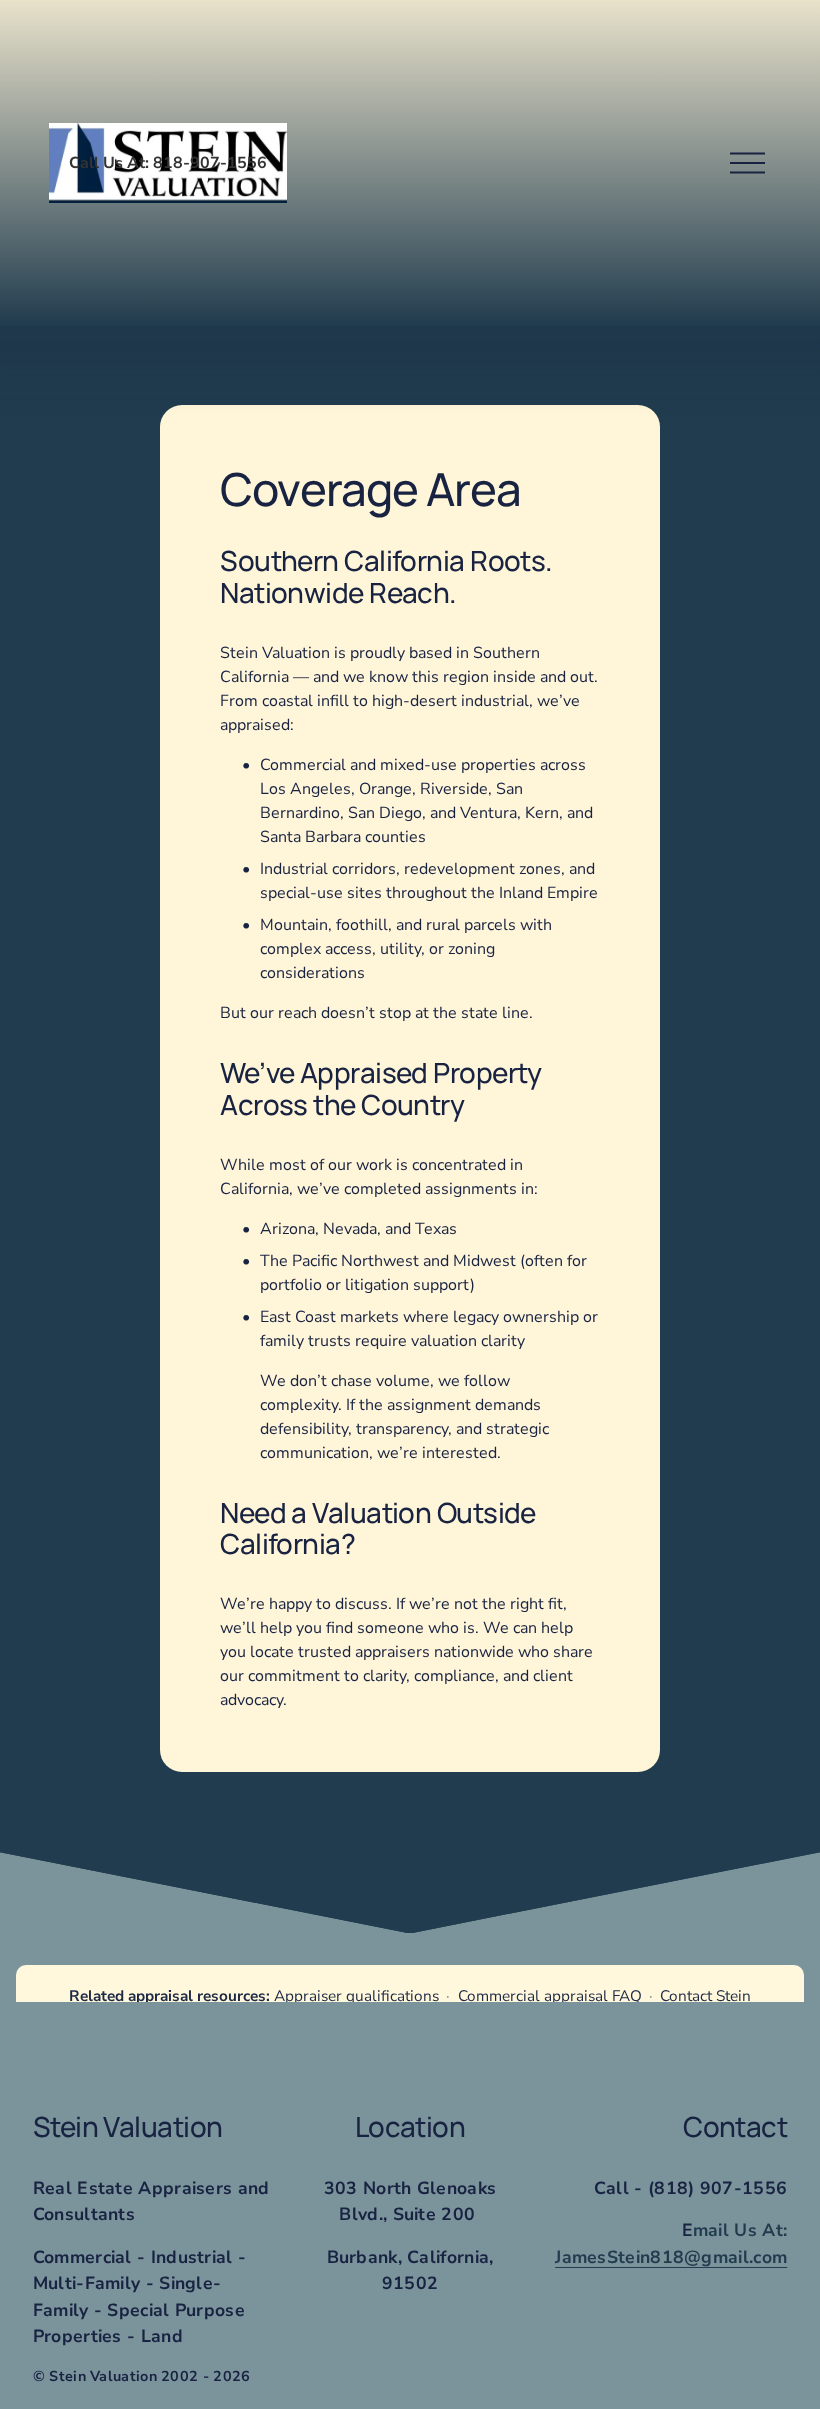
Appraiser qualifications (356, 1995)
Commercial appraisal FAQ (550, 1995)
